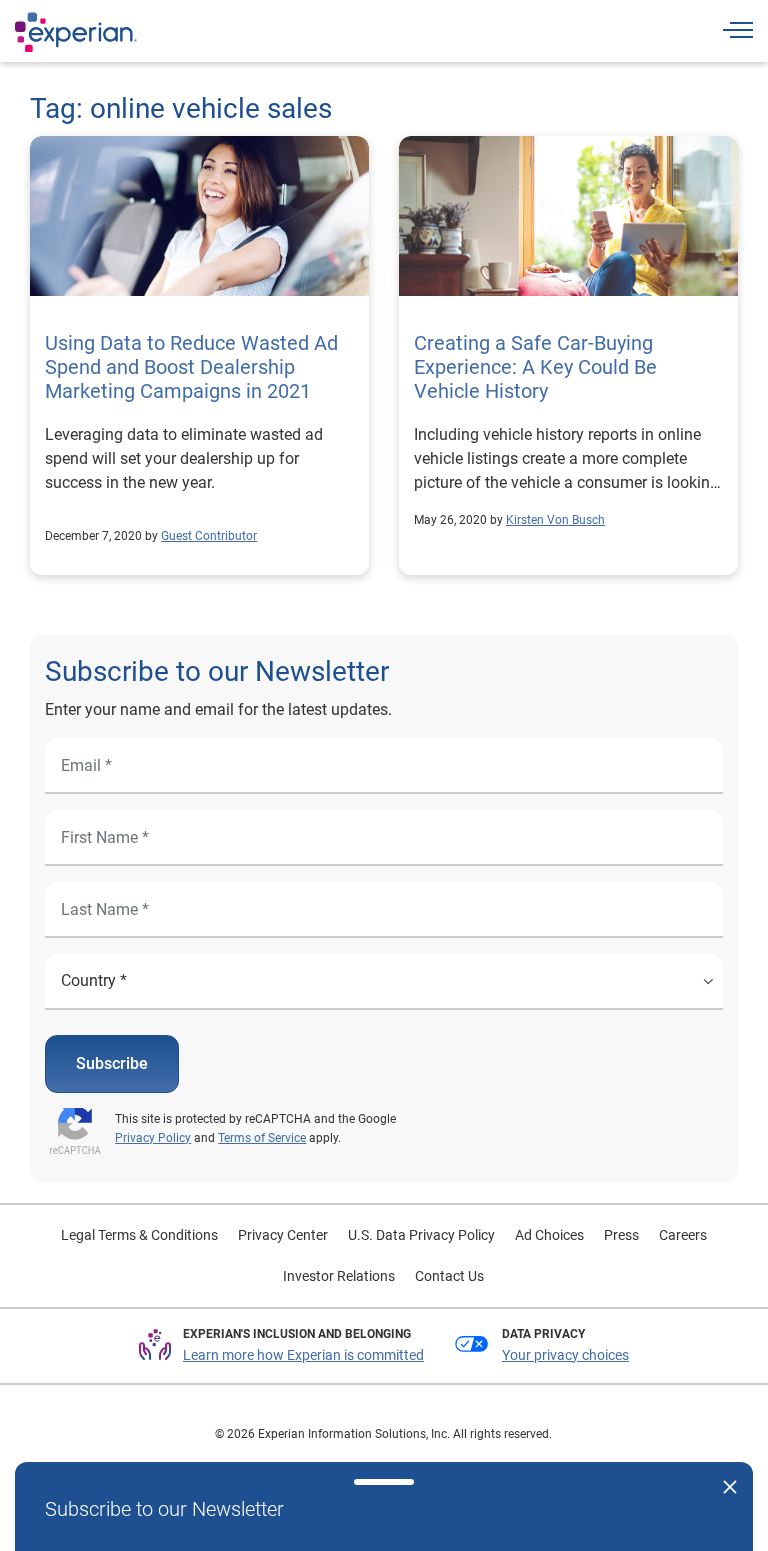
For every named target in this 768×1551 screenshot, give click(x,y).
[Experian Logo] (76, 32)
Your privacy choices (565, 1355)
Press (621, 1235)
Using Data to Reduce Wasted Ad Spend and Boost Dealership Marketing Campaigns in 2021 (191, 367)
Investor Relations (339, 1276)
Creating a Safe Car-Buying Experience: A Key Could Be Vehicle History (535, 367)
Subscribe (112, 1063)
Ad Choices (549, 1235)
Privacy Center (283, 1235)
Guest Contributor (209, 536)
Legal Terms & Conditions (139, 1235)
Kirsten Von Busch (555, 520)
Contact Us (449, 1276)
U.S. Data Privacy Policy (421, 1235)
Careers (683, 1235)
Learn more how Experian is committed (303, 1355)
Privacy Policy (153, 1138)
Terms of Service (262, 1138)
